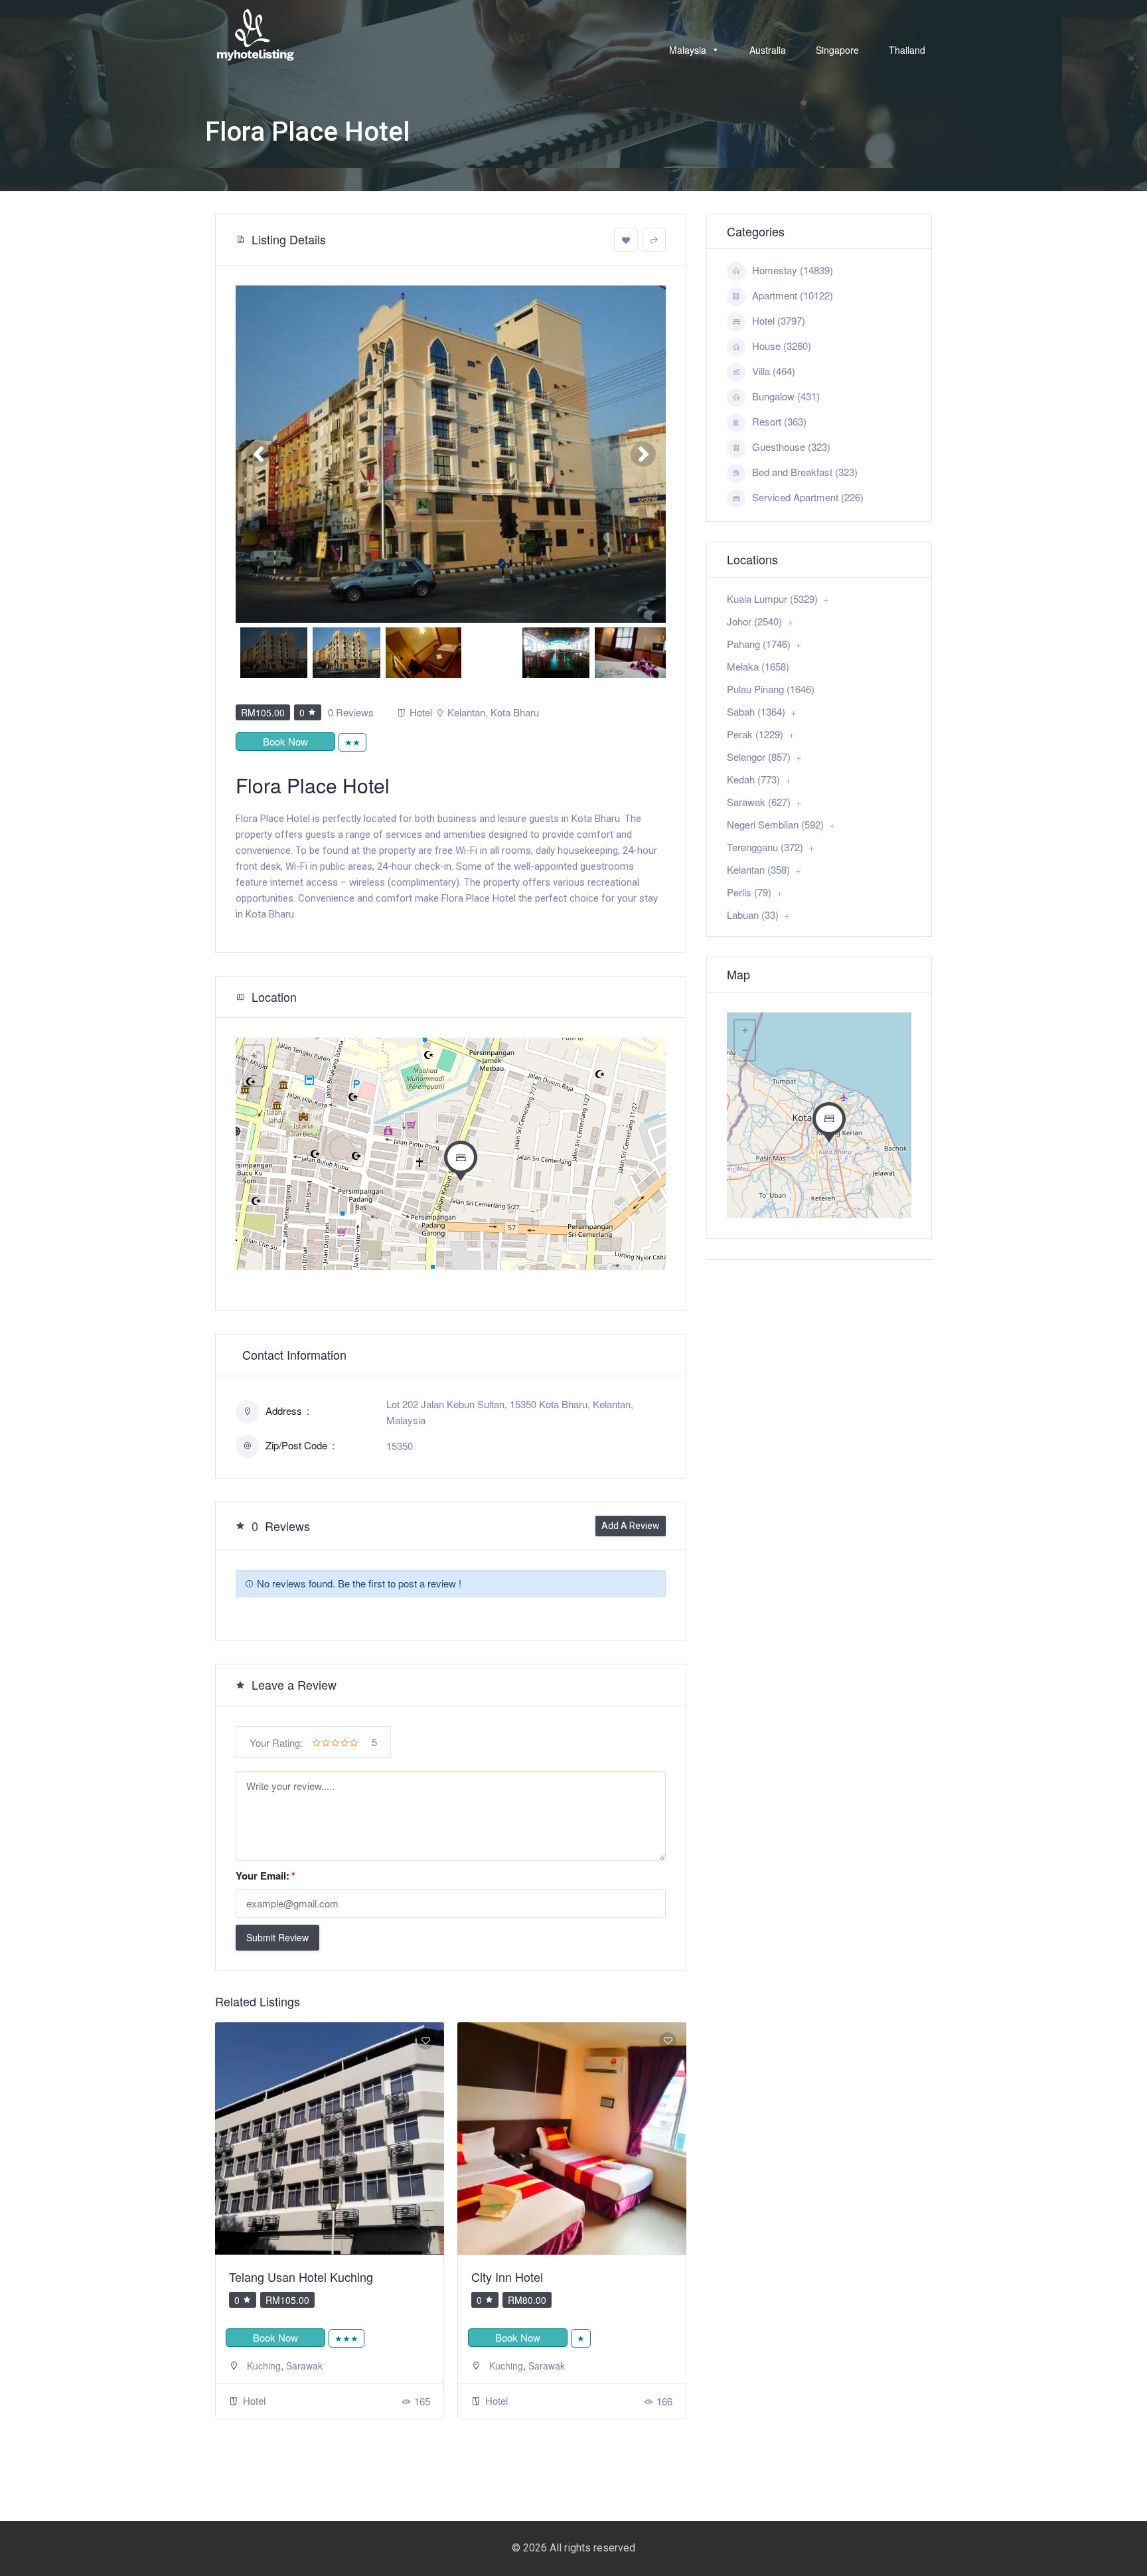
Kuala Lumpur (519, 2366)
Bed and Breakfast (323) (805, 472)
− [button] (254, 1076)
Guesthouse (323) (791, 446)
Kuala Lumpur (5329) (772, 599)
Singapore (837, 50)
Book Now (285, 741)
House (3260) (782, 346)
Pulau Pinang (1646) (771, 689)
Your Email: (266, 1876)
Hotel (421, 712)
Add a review (631, 1526)
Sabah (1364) (756, 711)
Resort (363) (779, 421)
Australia (768, 50)
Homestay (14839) (793, 270)
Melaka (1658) (758, 666)
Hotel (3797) (779, 320)
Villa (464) (774, 371)
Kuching (264, 2366)
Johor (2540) (754, 621)
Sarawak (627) (759, 802)
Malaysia (688, 50)
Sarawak (304, 2366)
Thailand (907, 50)
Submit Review (277, 1937)
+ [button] (254, 1056)
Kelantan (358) (758, 869)
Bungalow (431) (786, 396)
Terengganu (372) (765, 847)
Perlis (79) (749, 892)
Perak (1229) (755, 734)
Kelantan (466, 712)
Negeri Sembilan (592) (775, 824)
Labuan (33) (753, 915)
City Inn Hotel (265, 2277)
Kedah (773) (753, 779)
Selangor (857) (759, 757)
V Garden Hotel (512, 2277)
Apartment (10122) (793, 295)
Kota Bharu (515, 712)
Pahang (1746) (759, 644)
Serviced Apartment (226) (808, 497)
